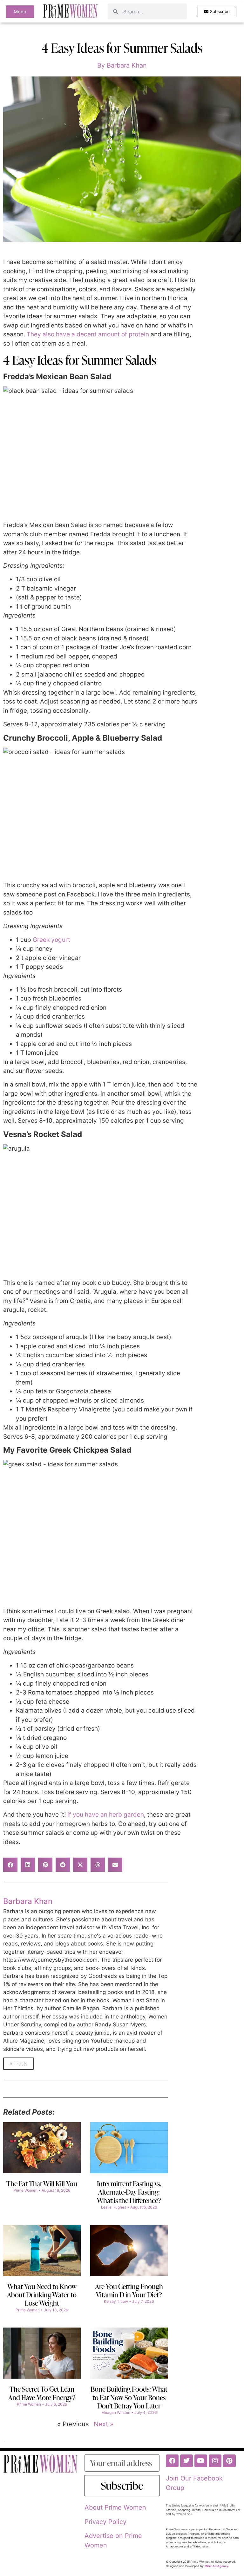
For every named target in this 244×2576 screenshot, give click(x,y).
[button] (10, 1865)
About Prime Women (115, 2507)
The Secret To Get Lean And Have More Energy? (42, 2393)
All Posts (18, 2064)
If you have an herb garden (106, 1815)
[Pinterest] (229, 2461)
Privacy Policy (105, 2522)
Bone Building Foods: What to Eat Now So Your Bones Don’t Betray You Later (129, 2397)
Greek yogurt (51, 940)
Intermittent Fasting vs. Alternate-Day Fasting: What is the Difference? (129, 2192)
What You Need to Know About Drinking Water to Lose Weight (42, 2295)
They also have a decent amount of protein (88, 334)
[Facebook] (172, 2461)
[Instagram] (215, 2461)
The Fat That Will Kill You (42, 2184)
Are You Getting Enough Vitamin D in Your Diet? (129, 2291)
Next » (104, 2424)
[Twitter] (186, 2461)
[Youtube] (201, 2461)
